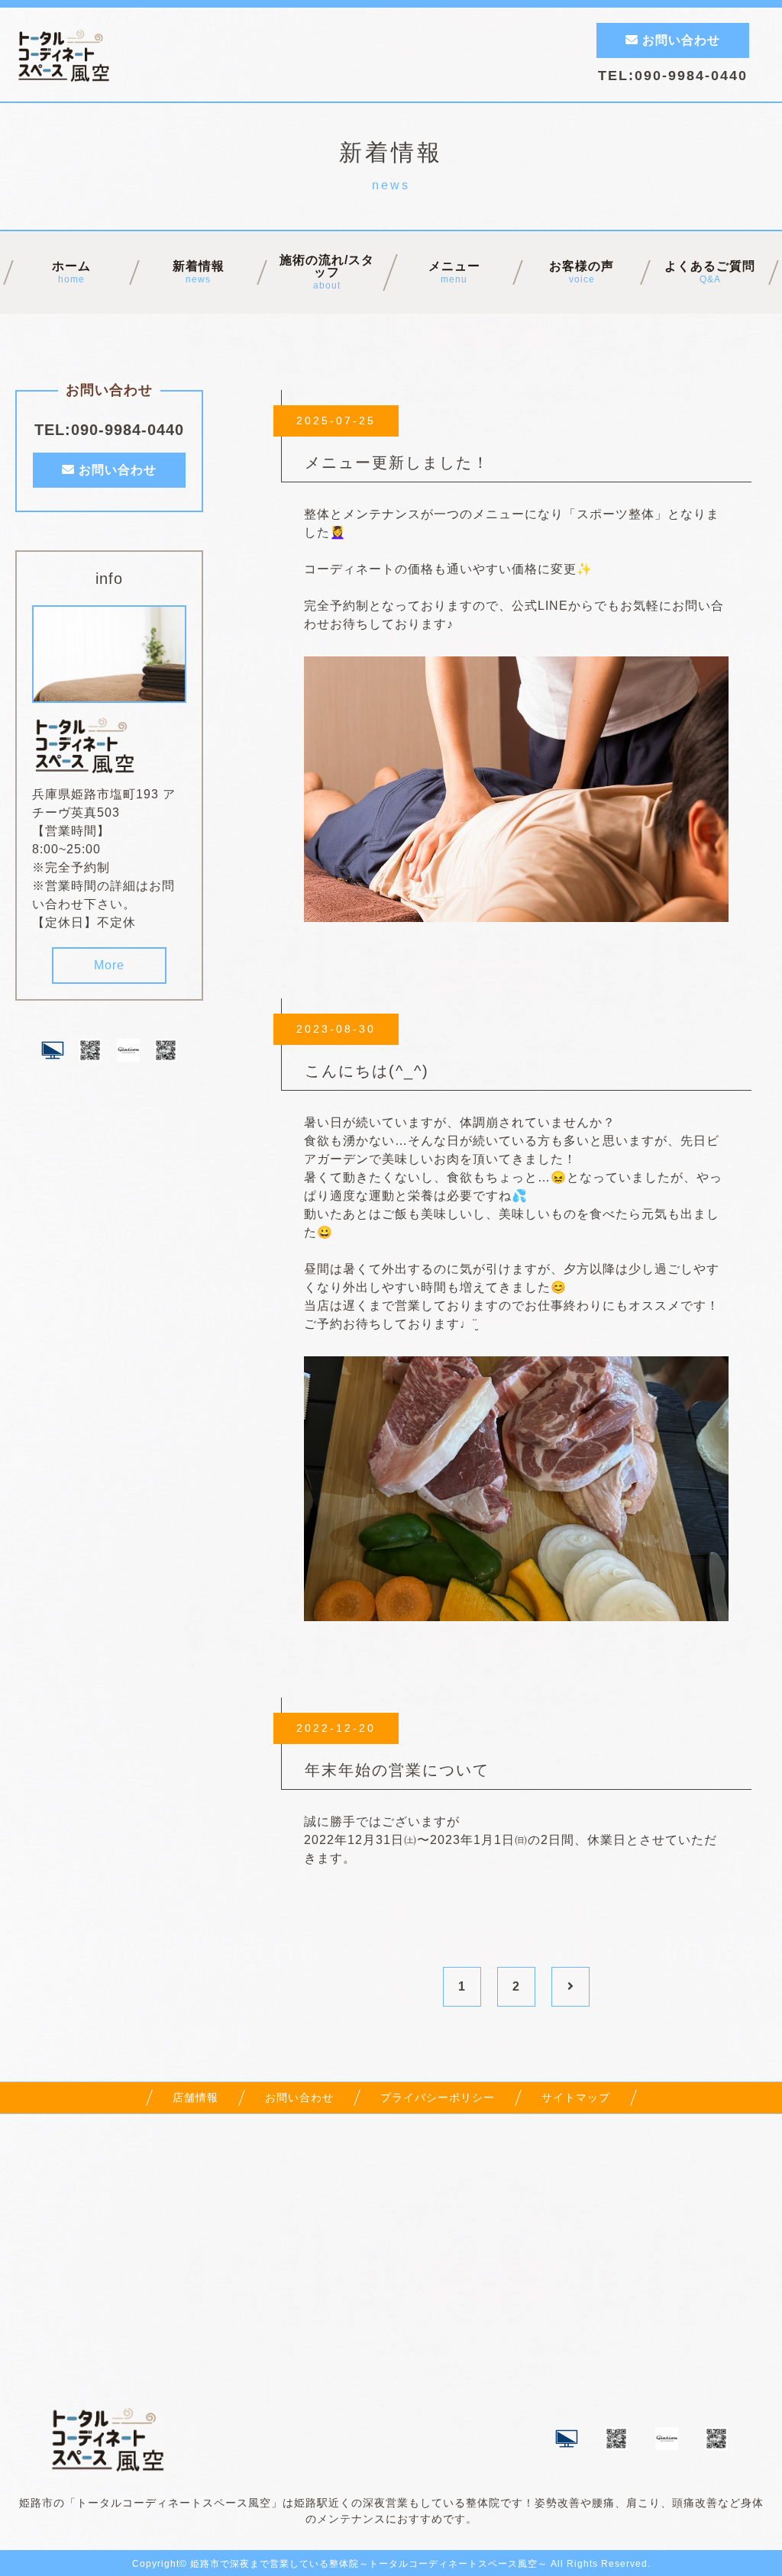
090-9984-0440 (691, 76)
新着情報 (199, 272)
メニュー (454, 272)
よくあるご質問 (710, 272)
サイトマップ (576, 2097)
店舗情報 (195, 2097)
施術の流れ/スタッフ (326, 272)
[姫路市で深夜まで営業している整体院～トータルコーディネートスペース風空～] (86, 764)
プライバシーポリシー (438, 2097)
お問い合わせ (679, 40)
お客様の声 (582, 272)
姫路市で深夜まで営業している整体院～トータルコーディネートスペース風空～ (369, 2564)
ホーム (71, 272)
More (109, 965)
